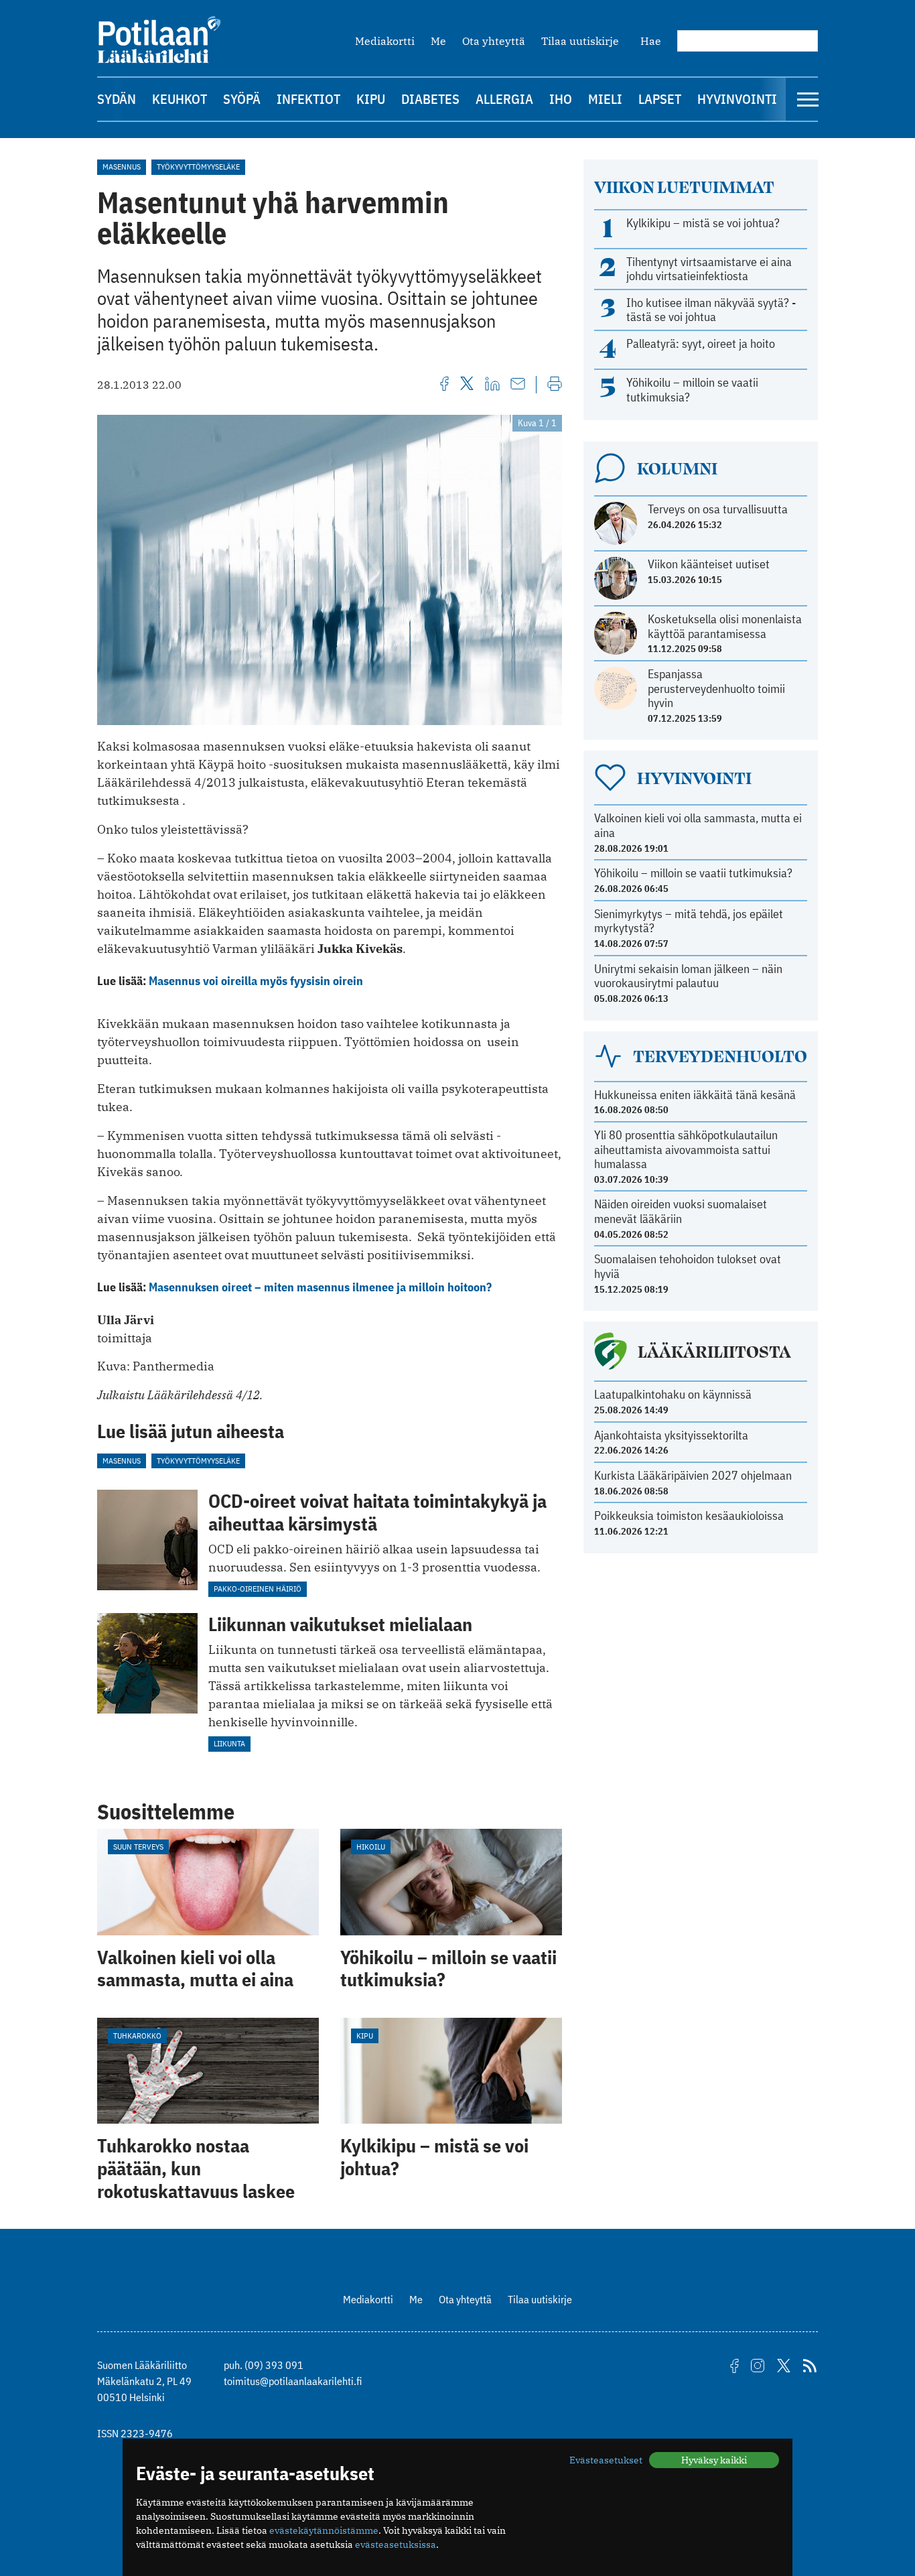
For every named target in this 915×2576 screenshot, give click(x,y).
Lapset (660, 99)
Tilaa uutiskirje (580, 41)
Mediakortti (385, 41)
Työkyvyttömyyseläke (198, 167)
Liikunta (229, 1743)
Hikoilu (371, 1847)
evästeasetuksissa (396, 2545)
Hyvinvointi (737, 99)
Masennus (122, 167)
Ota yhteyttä (494, 41)
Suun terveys (138, 1847)
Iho (561, 99)
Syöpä (242, 99)
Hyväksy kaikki (714, 2460)
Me (438, 41)
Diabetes (430, 99)
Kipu (371, 99)
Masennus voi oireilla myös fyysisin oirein (256, 981)
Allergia (504, 99)
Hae (651, 41)
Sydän (117, 99)
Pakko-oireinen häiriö (258, 1589)
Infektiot (308, 99)
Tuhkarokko (137, 2036)
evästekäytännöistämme (324, 2530)
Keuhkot (180, 99)
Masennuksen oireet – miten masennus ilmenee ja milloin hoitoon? (320, 1287)
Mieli (605, 99)
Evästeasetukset (606, 2460)
